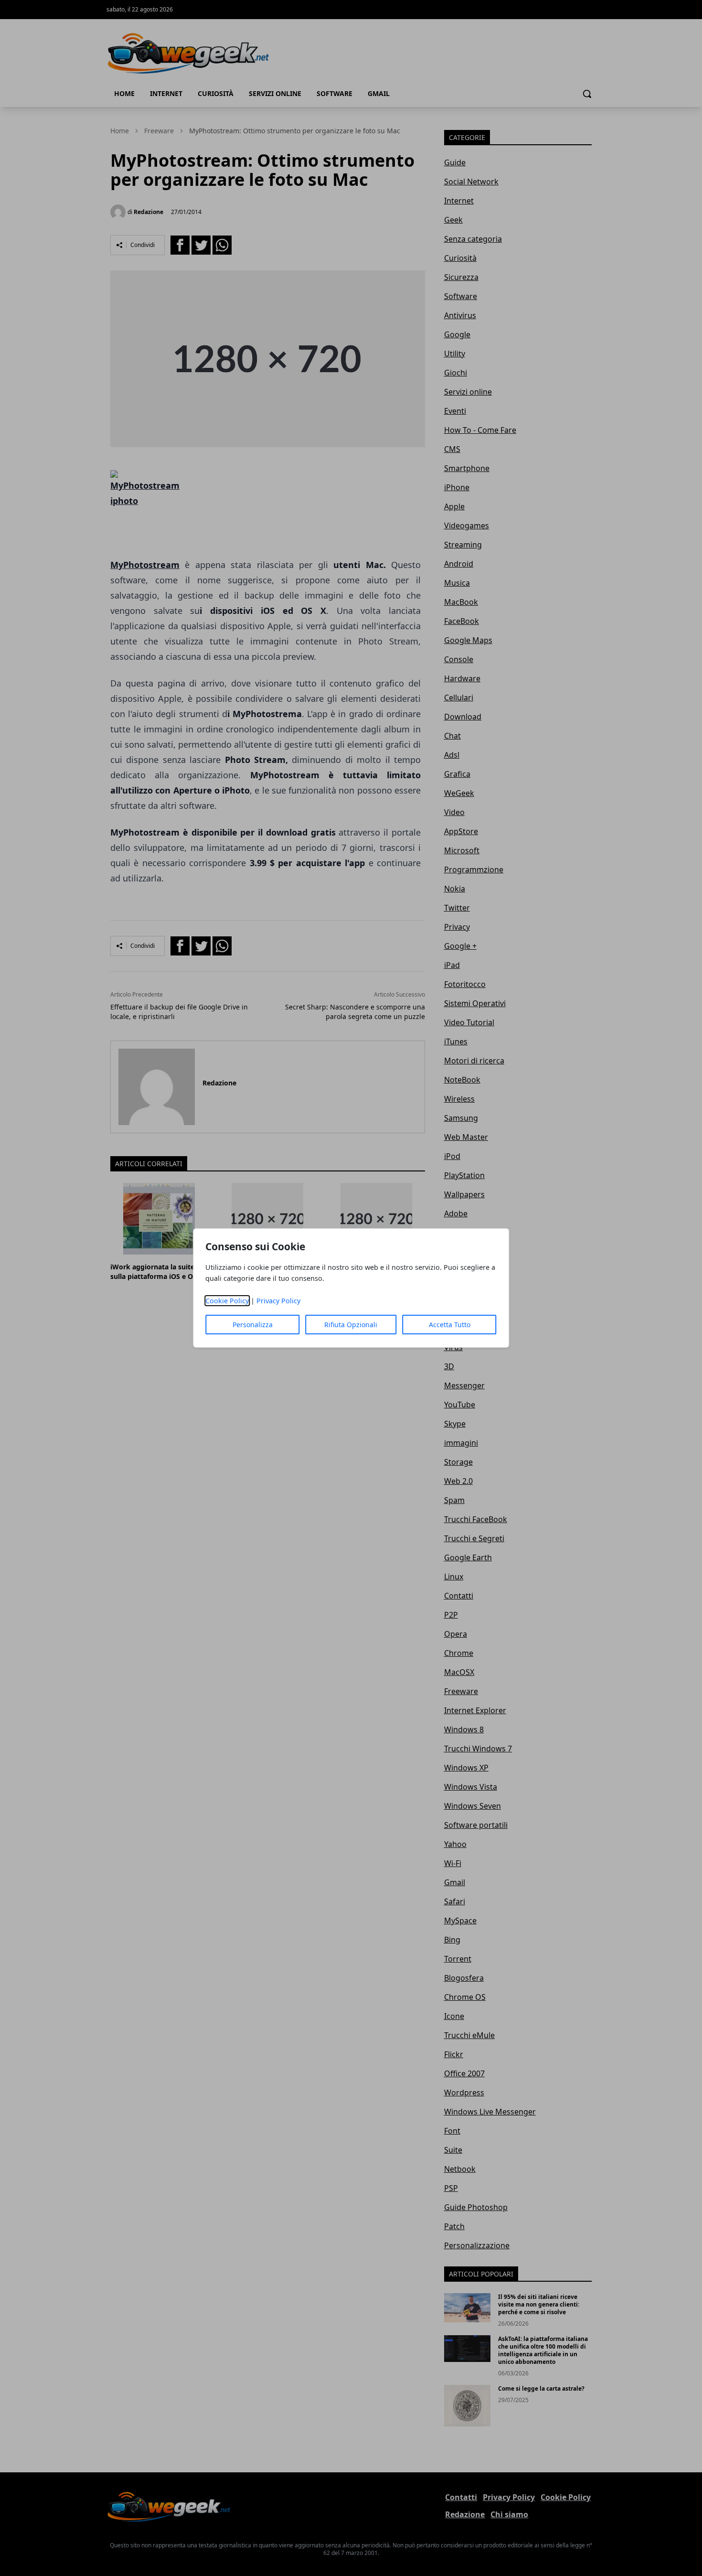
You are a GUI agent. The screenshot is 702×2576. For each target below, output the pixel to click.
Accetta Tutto (450, 1325)
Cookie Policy (227, 1301)
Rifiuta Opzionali (351, 1325)
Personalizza (253, 1325)
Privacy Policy (278, 1301)
